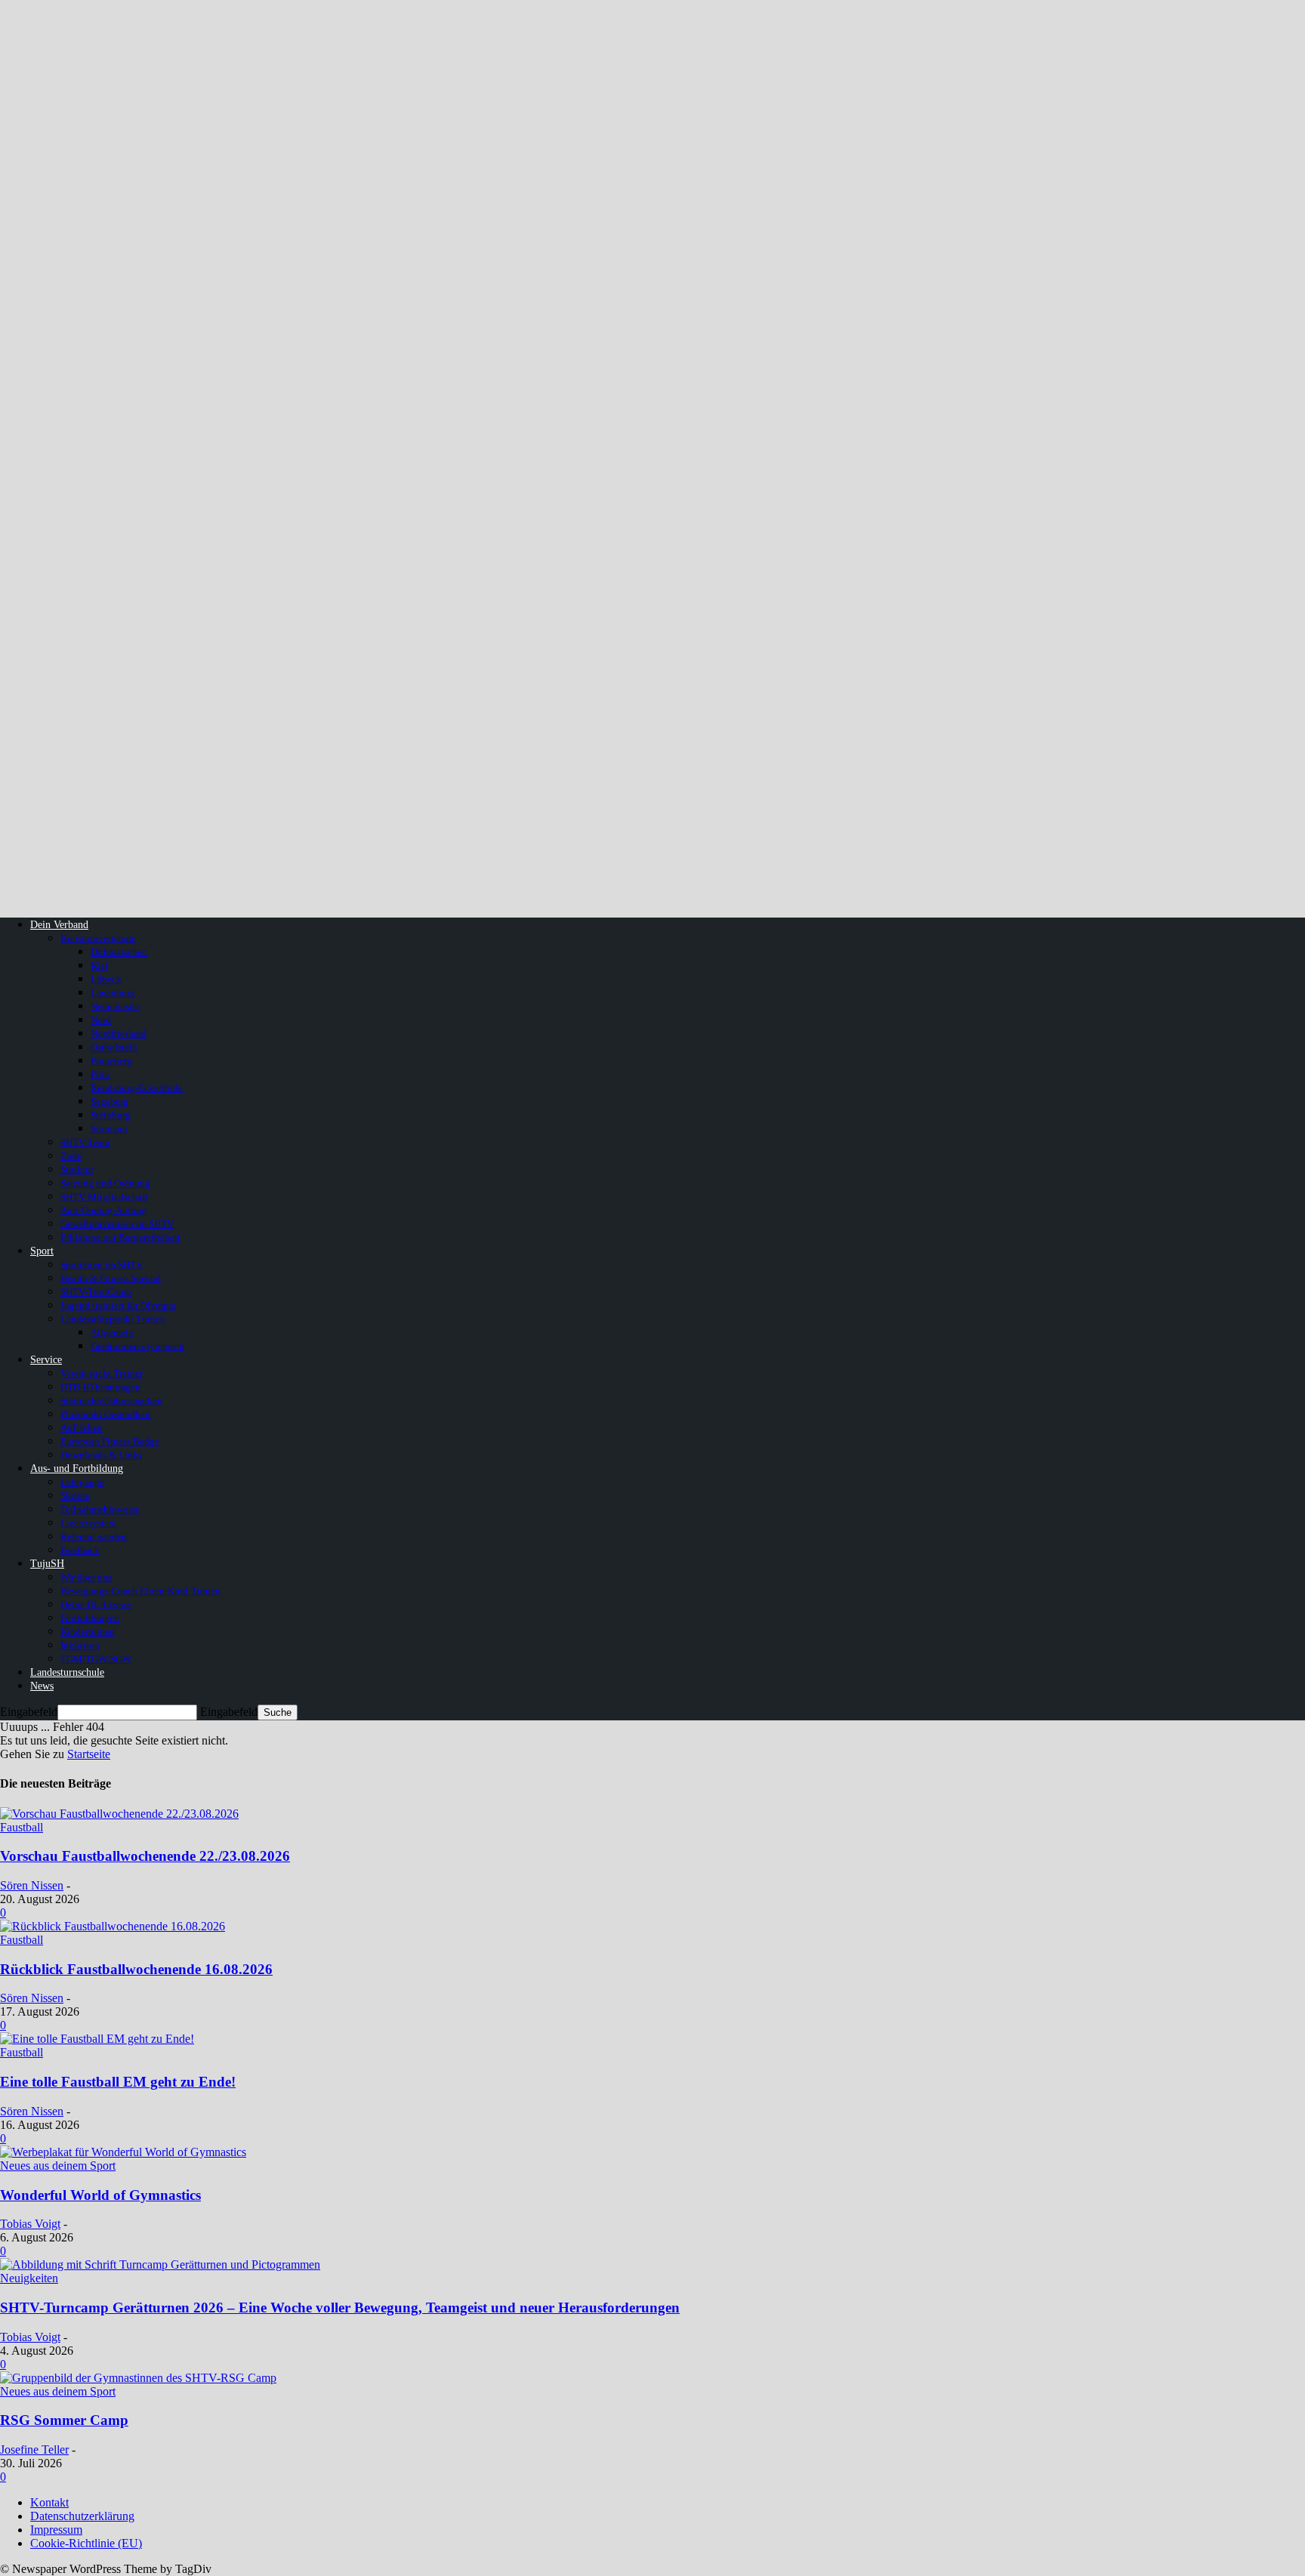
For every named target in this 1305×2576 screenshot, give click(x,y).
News (42, 1686)
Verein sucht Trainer (102, 1373)
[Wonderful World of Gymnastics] (123, 2152)
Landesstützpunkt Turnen (113, 1319)
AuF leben (82, 1428)
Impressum (56, 2530)
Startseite (89, 1754)
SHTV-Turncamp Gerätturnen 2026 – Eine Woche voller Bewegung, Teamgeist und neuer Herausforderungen (340, 2308)
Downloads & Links (101, 1455)
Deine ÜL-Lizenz (96, 1604)
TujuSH (47, 1564)
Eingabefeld (29, 1712)
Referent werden (94, 1536)
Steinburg (111, 1115)
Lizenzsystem (88, 1523)
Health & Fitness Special (111, 1278)
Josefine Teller (34, 2450)
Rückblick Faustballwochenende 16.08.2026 (136, 1969)
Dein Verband (59, 925)
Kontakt (49, 2502)
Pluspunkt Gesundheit (106, 1414)
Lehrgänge (82, 1482)
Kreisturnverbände (98, 938)
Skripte (75, 1496)
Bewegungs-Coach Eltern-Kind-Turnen (140, 1591)
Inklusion (80, 1645)
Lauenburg (113, 993)
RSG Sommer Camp (64, 2420)
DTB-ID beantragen (100, 1387)
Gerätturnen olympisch (137, 1346)
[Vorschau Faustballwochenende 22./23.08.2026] (119, 1814)
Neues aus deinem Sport (58, 2166)
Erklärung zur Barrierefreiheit (120, 1237)
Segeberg (110, 1101)
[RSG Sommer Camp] (138, 2378)
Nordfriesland (119, 1033)
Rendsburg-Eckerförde (137, 1088)
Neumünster (115, 1006)
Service (46, 1360)
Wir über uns (86, 1577)
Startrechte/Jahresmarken (111, 1401)
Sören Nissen (32, 1885)
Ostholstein (114, 1047)
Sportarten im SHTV (102, 1265)
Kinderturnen (88, 1632)
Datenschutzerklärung (82, 2516)
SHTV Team (85, 1142)
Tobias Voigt (30, 2224)
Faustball (22, 1827)
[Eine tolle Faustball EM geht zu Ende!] (97, 2039)
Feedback (80, 1550)
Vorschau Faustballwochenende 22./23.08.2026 (145, 1856)
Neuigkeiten (29, 2278)
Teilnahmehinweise (100, 1509)
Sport (42, 1251)
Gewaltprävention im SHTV (117, 1224)
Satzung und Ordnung (105, 1183)
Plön (100, 1074)
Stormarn (109, 1129)
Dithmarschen (119, 952)
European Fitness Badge (110, 1441)
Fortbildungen (90, 1618)
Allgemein (112, 1333)
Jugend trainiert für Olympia (118, 1305)
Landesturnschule (67, 1672)
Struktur (77, 1169)
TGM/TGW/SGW (96, 1659)
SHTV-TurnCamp (96, 1292)
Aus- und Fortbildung (77, 1468)
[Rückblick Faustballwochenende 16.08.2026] (113, 1926)
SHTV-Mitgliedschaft (104, 1197)
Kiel (99, 966)
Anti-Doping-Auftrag (103, 1210)
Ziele (71, 1156)
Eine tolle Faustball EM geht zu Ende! (118, 2082)
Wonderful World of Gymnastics (100, 2195)
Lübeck (106, 979)
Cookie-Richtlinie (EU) (86, 2543)
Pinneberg (111, 1061)
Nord (101, 1020)
